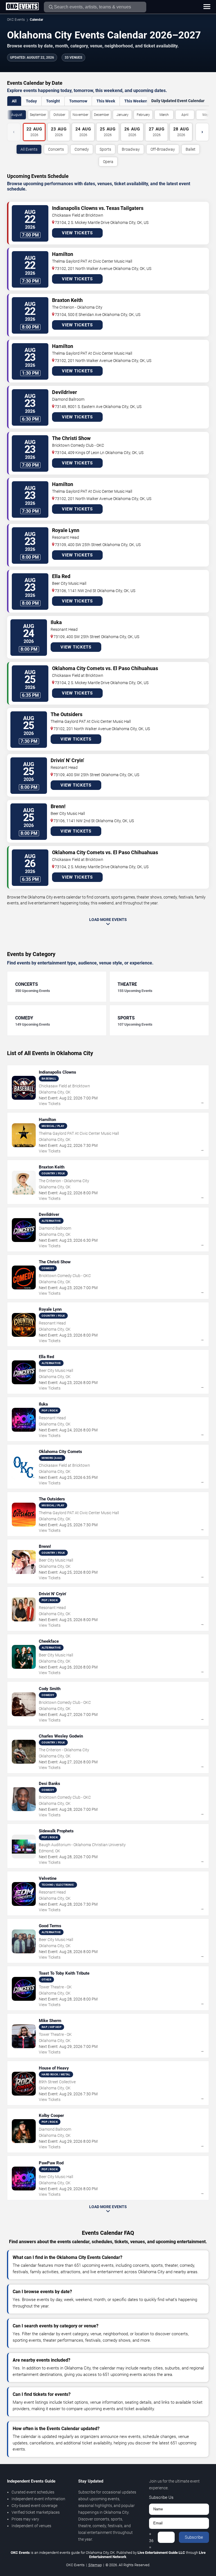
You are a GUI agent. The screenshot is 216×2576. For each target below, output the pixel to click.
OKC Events (16, 20)
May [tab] (206, 115)
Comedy (82, 149)
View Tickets (77, 233)
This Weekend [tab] (137, 101)
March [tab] (164, 115)
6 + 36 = (151, 2537)
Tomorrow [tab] (78, 101)
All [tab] (14, 101)
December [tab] (102, 115)
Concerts (56, 149)
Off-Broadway (163, 149)
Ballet (191, 149)
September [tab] (38, 115)
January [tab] (122, 115)
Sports (105, 149)
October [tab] (59, 115)
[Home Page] (22, 7)
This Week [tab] (106, 101)
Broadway (131, 149)
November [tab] (80, 115)
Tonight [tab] (53, 101)
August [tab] (17, 115)
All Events (29, 149)
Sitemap (95, 2565)
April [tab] (185, 115)
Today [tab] (31, 101)
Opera (108, 162)
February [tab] (143, 115)
